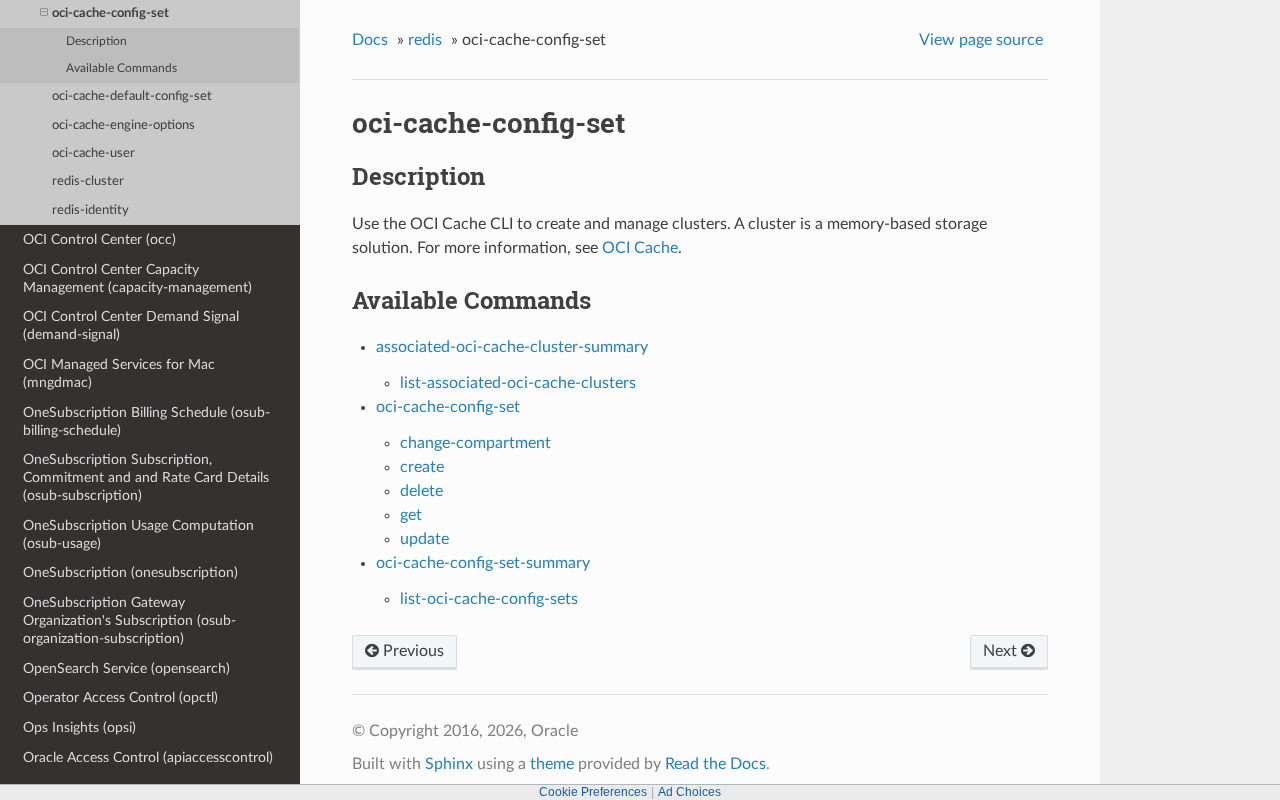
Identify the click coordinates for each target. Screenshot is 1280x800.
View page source (981, 40)
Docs (370, 40)
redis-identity (90, 210)
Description (96, 41)
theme (552, 764)
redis (425, 40)
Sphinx (449, 764)
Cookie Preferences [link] (593, 792)
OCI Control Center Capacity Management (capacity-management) (137, 278)
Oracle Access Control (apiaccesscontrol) (148, 757)
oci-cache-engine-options (123, 125)
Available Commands (121, 68)
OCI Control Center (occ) (99, 239)
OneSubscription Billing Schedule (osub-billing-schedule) (146, 421)
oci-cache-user (93, 153)
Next (1002, 651)
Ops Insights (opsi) (79, 727)
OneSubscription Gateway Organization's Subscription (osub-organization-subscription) (129, 620)
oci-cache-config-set (110, 13)
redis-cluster (88, 181)
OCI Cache (640, 248)
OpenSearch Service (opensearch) (126, 668)
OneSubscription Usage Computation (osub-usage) (138, 534)
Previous (411, 651)
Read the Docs (715, 764)
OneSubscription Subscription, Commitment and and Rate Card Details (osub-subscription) (146, 477)
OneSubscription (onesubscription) (130, 572)
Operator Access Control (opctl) (120, 697)
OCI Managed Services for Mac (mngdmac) (119, 373)
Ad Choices (689, 792)
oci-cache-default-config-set (132, 96)
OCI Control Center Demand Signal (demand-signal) (131, 325)
